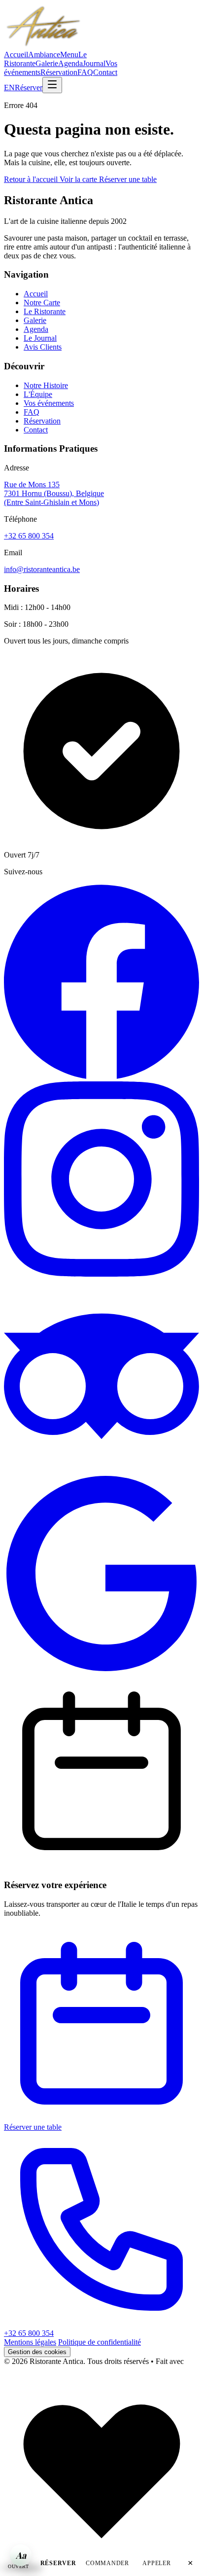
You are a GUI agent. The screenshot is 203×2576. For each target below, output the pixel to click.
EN (9, 88)
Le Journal (40, 338)
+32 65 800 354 (29, 536)
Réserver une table (128, 179)
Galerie (47, 63)
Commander (107, 2563)
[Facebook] (101, 1077)
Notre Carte (42, 303)
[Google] (101, 1668)
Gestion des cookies (37, 2352)
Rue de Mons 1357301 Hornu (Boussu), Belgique (54, 493)
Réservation (59, 72)
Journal (94, 63)
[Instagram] (101, 1274)
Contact (105, 72)
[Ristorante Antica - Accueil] (43, 46)
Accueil (16, 54)
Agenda (70, 63)
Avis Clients (43, 347)
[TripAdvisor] (101, 1471)
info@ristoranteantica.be (42, 569)
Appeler (156, 2563)
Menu (69, 54)
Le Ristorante (45, 311)
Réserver (29, 88)
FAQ (85, 72)
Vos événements (49, 403)
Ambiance (44, 54)
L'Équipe (38, 394)
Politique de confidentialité (100, 2342)
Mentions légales (30, 2342)
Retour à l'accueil (32, 179)
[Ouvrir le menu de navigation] (52, 85)
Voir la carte (79, 179)
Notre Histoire (46, 385)
